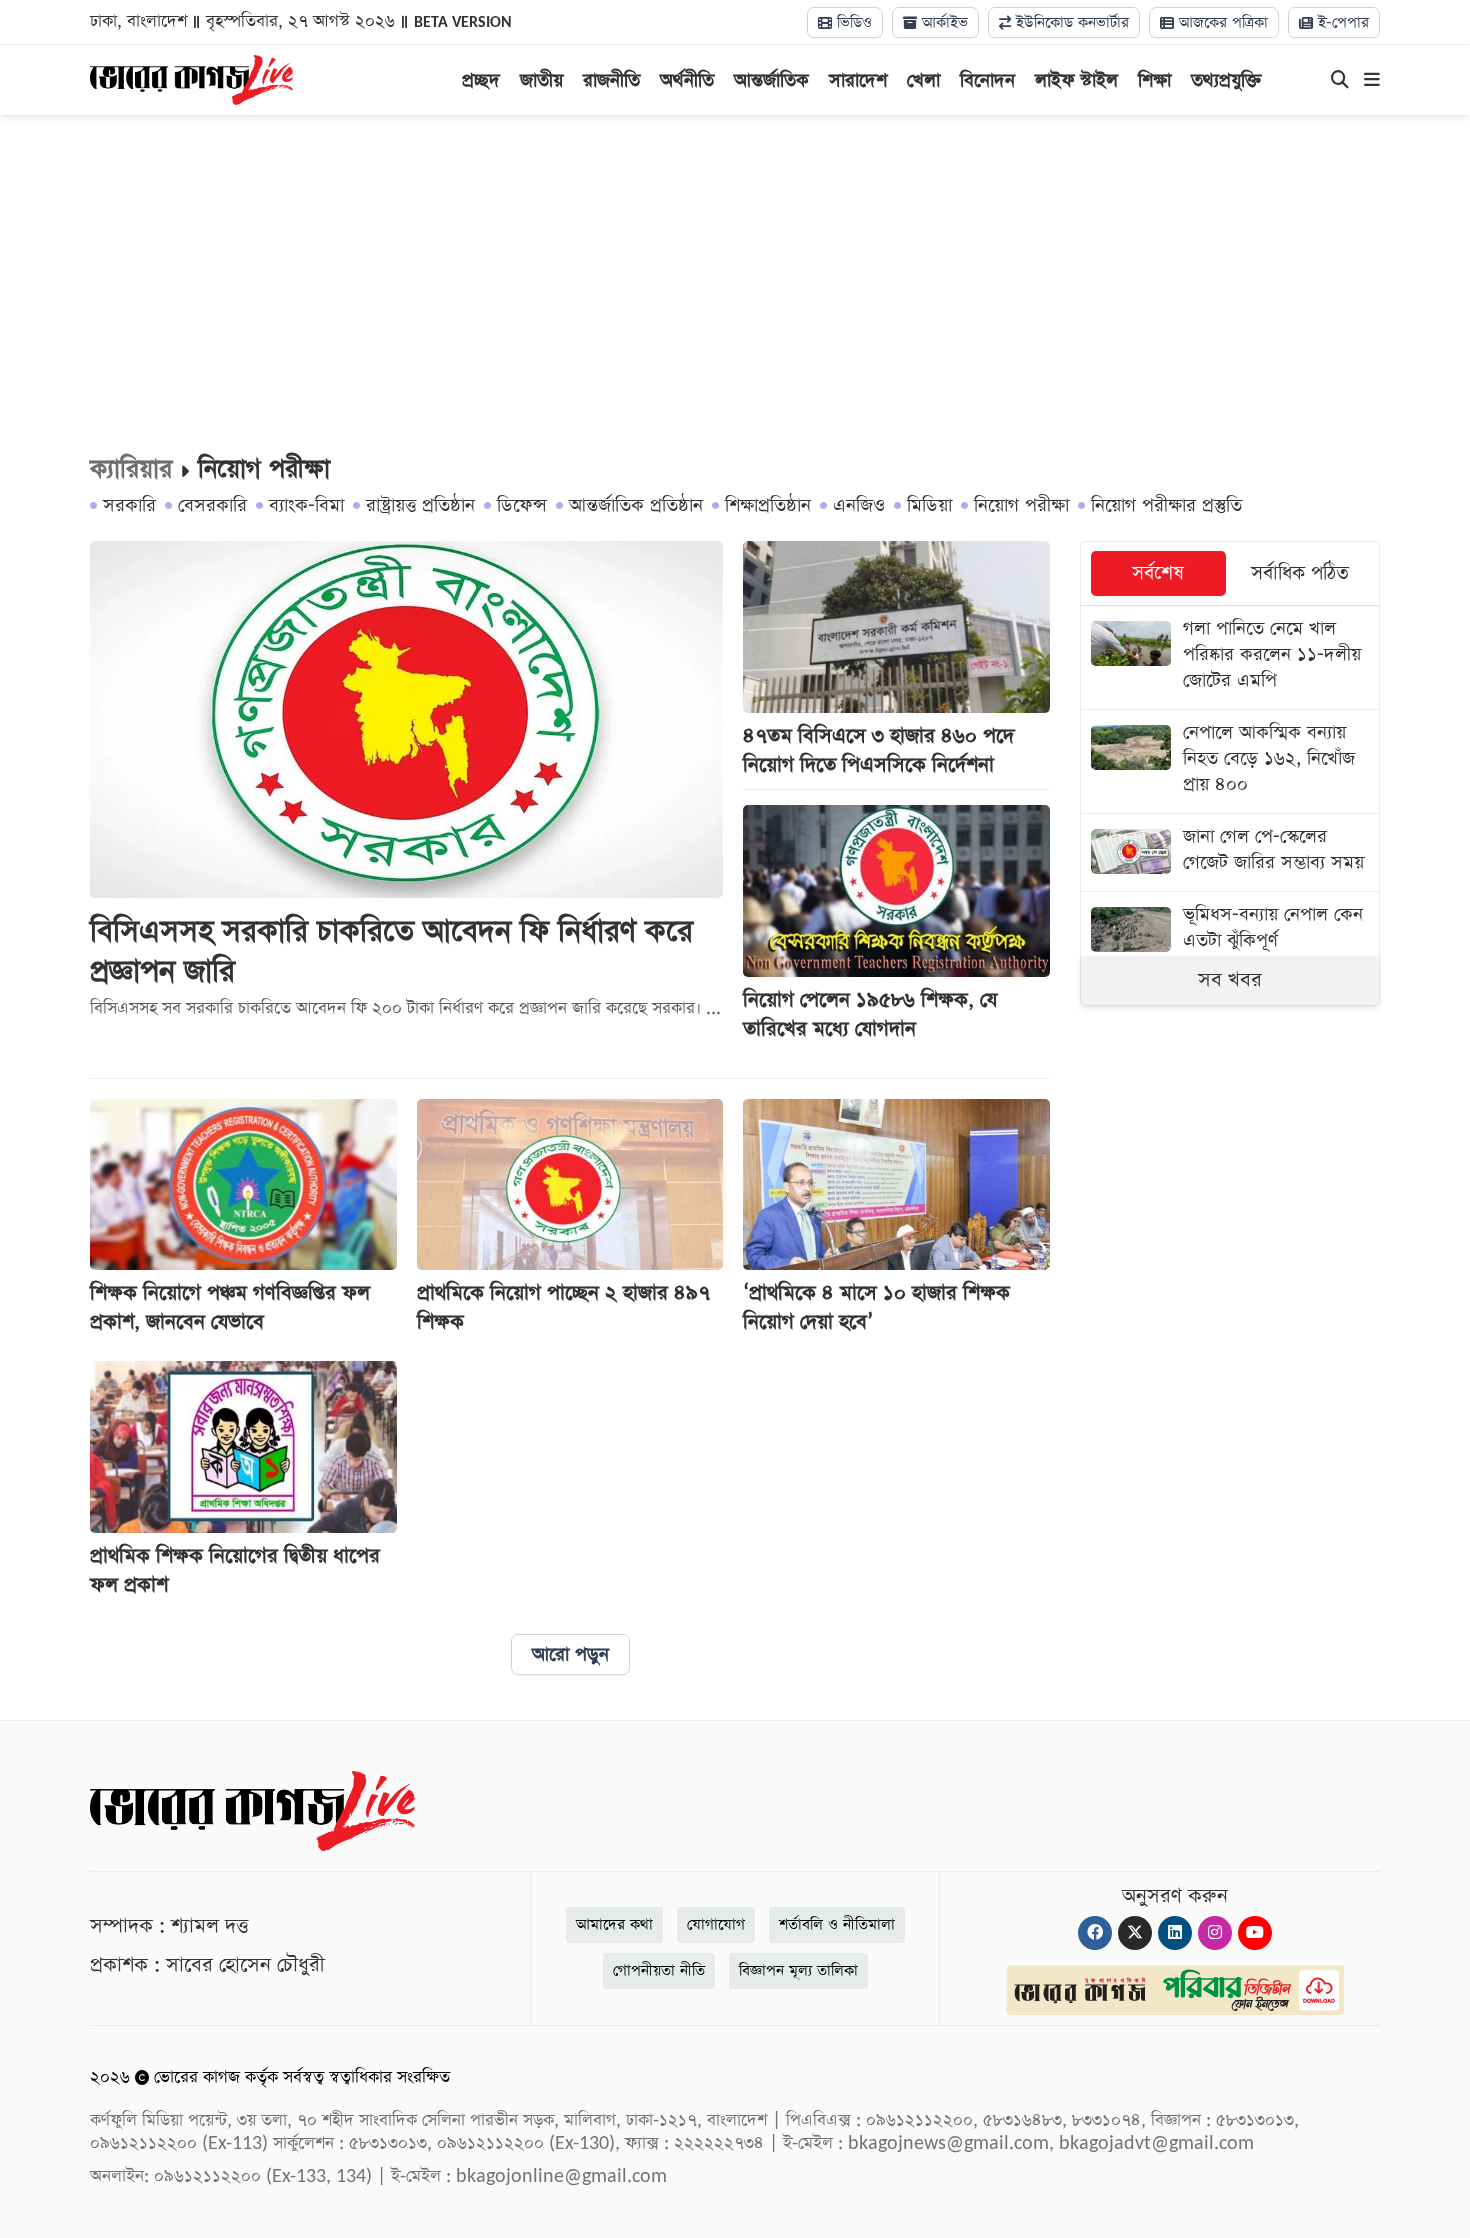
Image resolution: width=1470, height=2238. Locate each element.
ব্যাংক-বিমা (306, 505)
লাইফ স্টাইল (1076, 80)
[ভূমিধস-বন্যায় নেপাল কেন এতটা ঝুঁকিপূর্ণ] (1230, 930)
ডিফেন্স (522, 505)
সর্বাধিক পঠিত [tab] (1300, 573)
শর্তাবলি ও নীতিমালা (837, 1924)
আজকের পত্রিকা (1221, 22)
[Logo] (191, 78)
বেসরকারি (212, 505)
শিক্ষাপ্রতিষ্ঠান (768, 505)
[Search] (1340, 81)
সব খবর (1230, 980)
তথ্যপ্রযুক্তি (1226, 80)
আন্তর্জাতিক (771, 80)
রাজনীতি (611, 80)
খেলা (923, 80)
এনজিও (859, 505)
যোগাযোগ (716, 1924)
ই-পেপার (1341, 22)
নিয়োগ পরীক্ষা (1021, 505)
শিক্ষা (1154, 80)
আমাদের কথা (614, 1924)
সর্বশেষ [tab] (1158, 573)
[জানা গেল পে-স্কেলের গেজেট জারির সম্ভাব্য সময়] (1230, 852)
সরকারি (129, 505)
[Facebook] (1095, 1933)
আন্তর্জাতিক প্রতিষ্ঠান (636, 505)
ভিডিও (852, 22)
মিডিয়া (929, 505)
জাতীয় (541, 80)
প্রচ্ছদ (481, 80)
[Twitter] (1135, 1933)
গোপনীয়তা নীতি (659, 1970)
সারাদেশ (858, 80)
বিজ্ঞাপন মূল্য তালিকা (798, 1970)
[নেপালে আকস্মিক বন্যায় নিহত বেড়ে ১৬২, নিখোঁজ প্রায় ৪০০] (1230, 761)
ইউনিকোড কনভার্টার (1070, 22)
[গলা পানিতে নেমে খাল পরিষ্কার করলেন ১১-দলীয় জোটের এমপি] (1230, 657)
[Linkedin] (1175, 1933)
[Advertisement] (735, 285)
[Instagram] (1215, 1933)
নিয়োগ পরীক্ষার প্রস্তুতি (1166, 505)
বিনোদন (987, 80)
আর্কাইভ (942, 22)
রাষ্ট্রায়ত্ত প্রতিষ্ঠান (420, 505)
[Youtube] (1255, 1933)
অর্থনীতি (687, 80)
